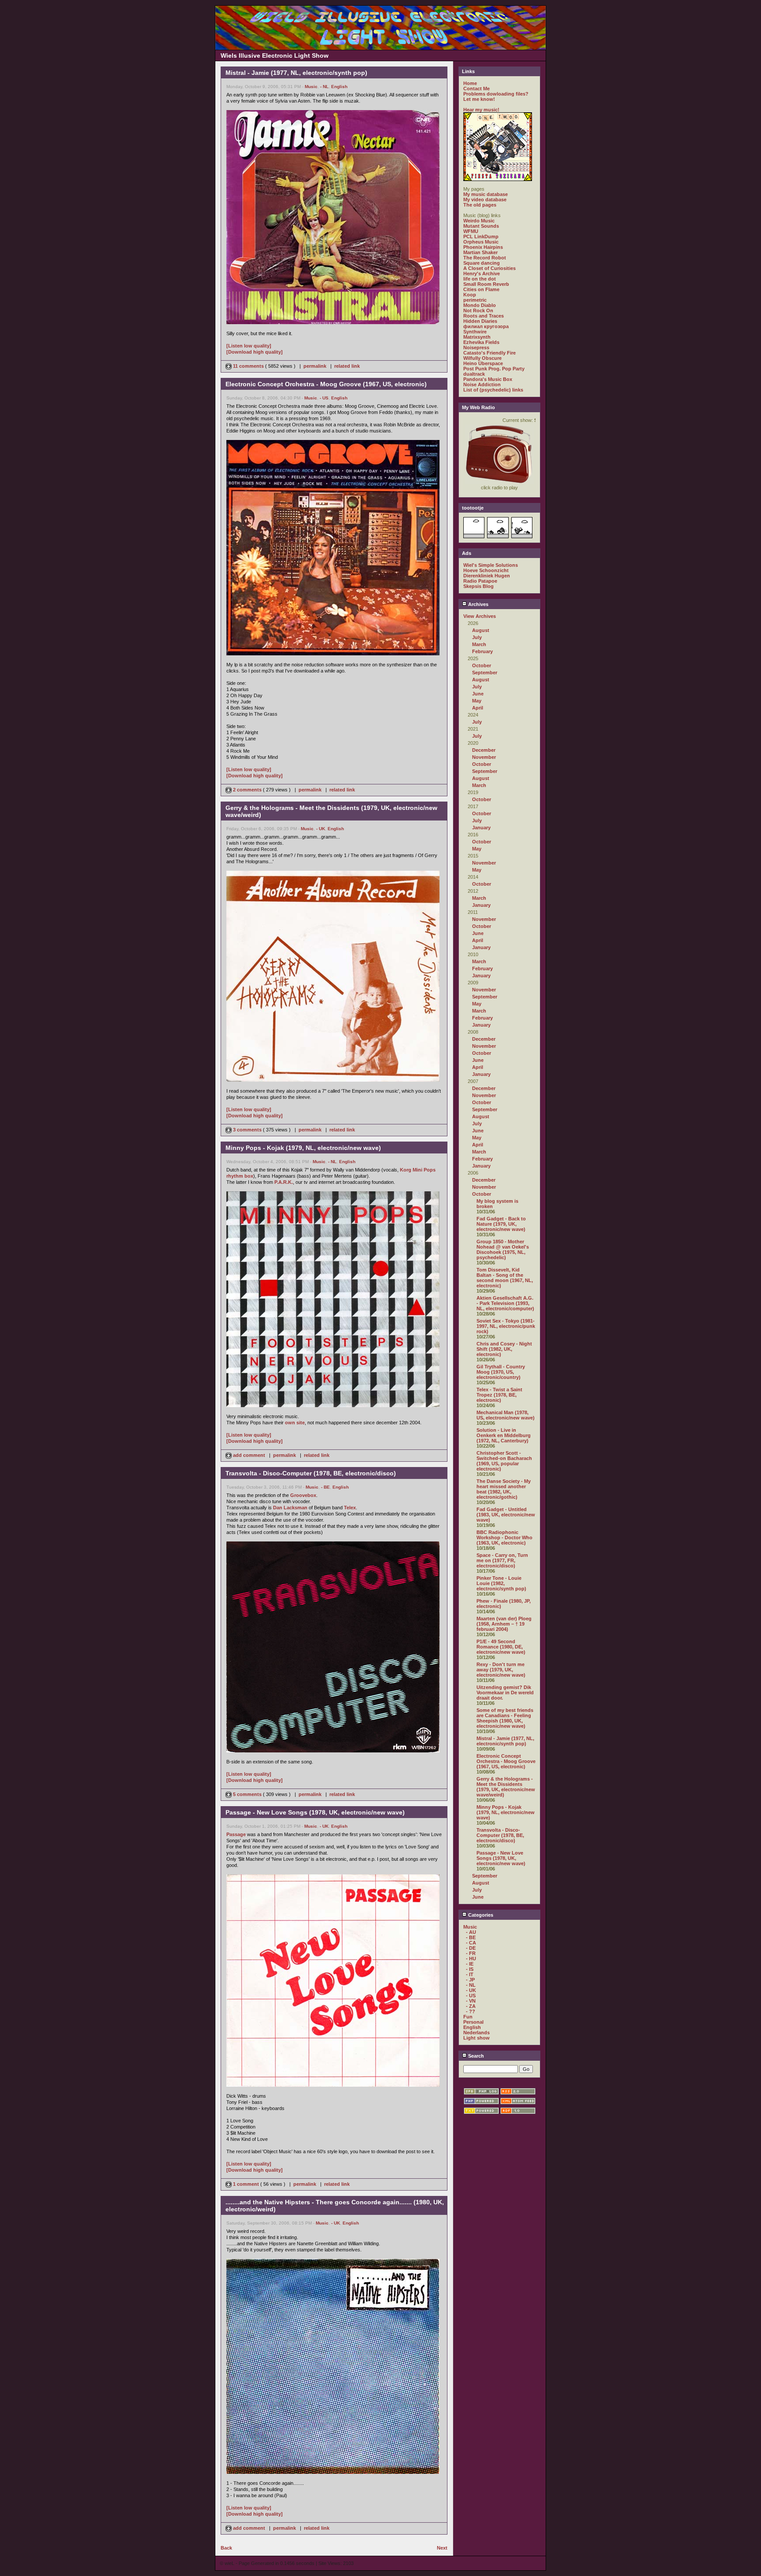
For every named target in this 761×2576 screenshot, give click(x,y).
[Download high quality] (255, 352)
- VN (471, 2001)
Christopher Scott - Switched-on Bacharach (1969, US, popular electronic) (504, 1461)
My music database (486, 194)
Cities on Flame (481, 289)
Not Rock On (478, 310)
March (479, 644)
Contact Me (477, 89)
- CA (471, 1943)
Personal (473, 2022)
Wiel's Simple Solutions (491, 565)
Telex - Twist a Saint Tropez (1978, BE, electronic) (499, 1395)
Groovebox (303, 1495)
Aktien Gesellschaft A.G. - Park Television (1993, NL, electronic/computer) (505, 1303)
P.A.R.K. (284, 1182)
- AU (471, 1932)
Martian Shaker (480, 252)
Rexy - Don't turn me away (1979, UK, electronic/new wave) (501, 1670)
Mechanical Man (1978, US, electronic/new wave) (506, 1415)
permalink (315, 366)
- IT (470, 1974)
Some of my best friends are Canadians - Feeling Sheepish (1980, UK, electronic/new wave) (505, 1718)
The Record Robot (485, 258)
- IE (470, 1964)
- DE (471, 1948)
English (339, 87)
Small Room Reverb (486, 284)
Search (475, 2056)
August (481, 630)
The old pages (480, 205)
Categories (480, 1915)
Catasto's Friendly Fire (489, 353)
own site (295, 1423)
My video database (485, 200)
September (485, 673)
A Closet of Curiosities (489, 268)
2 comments (247, 790)
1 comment (246, 2184)
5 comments (247, 1794)
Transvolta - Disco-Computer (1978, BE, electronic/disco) (500, 1835)
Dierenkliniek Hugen (487, 576)
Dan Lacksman (290, 1508)
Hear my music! (481, 110)
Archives (478, 604)
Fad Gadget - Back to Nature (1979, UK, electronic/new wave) (501, 1224)
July (477, 637)
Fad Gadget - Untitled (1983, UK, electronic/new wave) (506, 1515)
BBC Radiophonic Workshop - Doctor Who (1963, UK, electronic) (504, 1537)
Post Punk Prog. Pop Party (494, 369)
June (478, 694)
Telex (350, 1508)
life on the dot (480, 279)
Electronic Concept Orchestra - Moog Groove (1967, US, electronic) (506, 1761)
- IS (470, 1969)
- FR (471, 1953)
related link (347, 366)
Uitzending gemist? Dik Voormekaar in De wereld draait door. (505, 1693)
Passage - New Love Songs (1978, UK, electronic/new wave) (501, 1858)
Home (470, 83)
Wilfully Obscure (482, 358)
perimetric (475, 300)
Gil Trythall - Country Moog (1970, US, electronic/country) (501, 1372)
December (484, 750)
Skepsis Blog (478, 586)
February (482, 651)
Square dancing (482, 263)
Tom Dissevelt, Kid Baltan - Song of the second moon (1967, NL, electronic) (505, 1278)
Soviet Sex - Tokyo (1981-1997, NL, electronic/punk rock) (506, 1326)
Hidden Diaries (480, 321)
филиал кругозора (486, 326)
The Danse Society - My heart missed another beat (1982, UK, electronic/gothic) (504, 1489)
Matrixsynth (477, 337)
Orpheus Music (481, 242)
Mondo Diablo (480, 305)
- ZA (471, 2006)
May (477, 701)
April (478, 708)
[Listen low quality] (249, 346)
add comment (249, 1455)
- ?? (471, 2011)
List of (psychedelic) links (493, 390)
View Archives (480, 616)
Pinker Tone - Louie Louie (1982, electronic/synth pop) (501, 1583)
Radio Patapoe (480, 581)
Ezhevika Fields (481, 342)
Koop (470, 295)
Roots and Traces (484, 316)
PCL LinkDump (481, 237)
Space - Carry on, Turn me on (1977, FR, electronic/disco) (502, 1560)
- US (324, 398)
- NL (324, 87)
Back (226, 2548)
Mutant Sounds (481, 226)
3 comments (247, 1130)
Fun (468, 2017)
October (482, 665)
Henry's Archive (482, 273)
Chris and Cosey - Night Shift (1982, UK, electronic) (504, 1349)
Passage (236, 1834)
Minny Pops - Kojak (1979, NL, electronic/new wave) (506, 1812)
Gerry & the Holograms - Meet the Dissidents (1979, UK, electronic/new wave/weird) (506, 1787)
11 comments (248, 366)
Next (442, 2548)
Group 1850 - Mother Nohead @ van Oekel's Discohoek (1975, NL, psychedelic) (503, 1249)
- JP (470, 1980)
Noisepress (476, 347)
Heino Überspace (483, 363)
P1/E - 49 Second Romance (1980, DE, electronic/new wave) (501, 1647)
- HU (471, 1959)
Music (311, 87)
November (484, 757)
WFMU (471, 231)
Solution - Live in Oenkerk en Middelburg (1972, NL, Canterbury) (504, 1435)
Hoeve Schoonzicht (486, 570)
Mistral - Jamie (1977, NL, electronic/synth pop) (505, 1741)
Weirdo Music (479, 221)
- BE (325, 1487)
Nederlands (477, 2033)
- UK (321, 829)
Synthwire (475, 332)
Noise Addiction (482, 384)
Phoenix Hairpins (483, 247)
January (481, 828)
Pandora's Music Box (488, 379)
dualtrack (474, 374)
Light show (477, 2038)
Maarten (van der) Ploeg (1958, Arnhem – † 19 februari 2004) (504, 1624)
